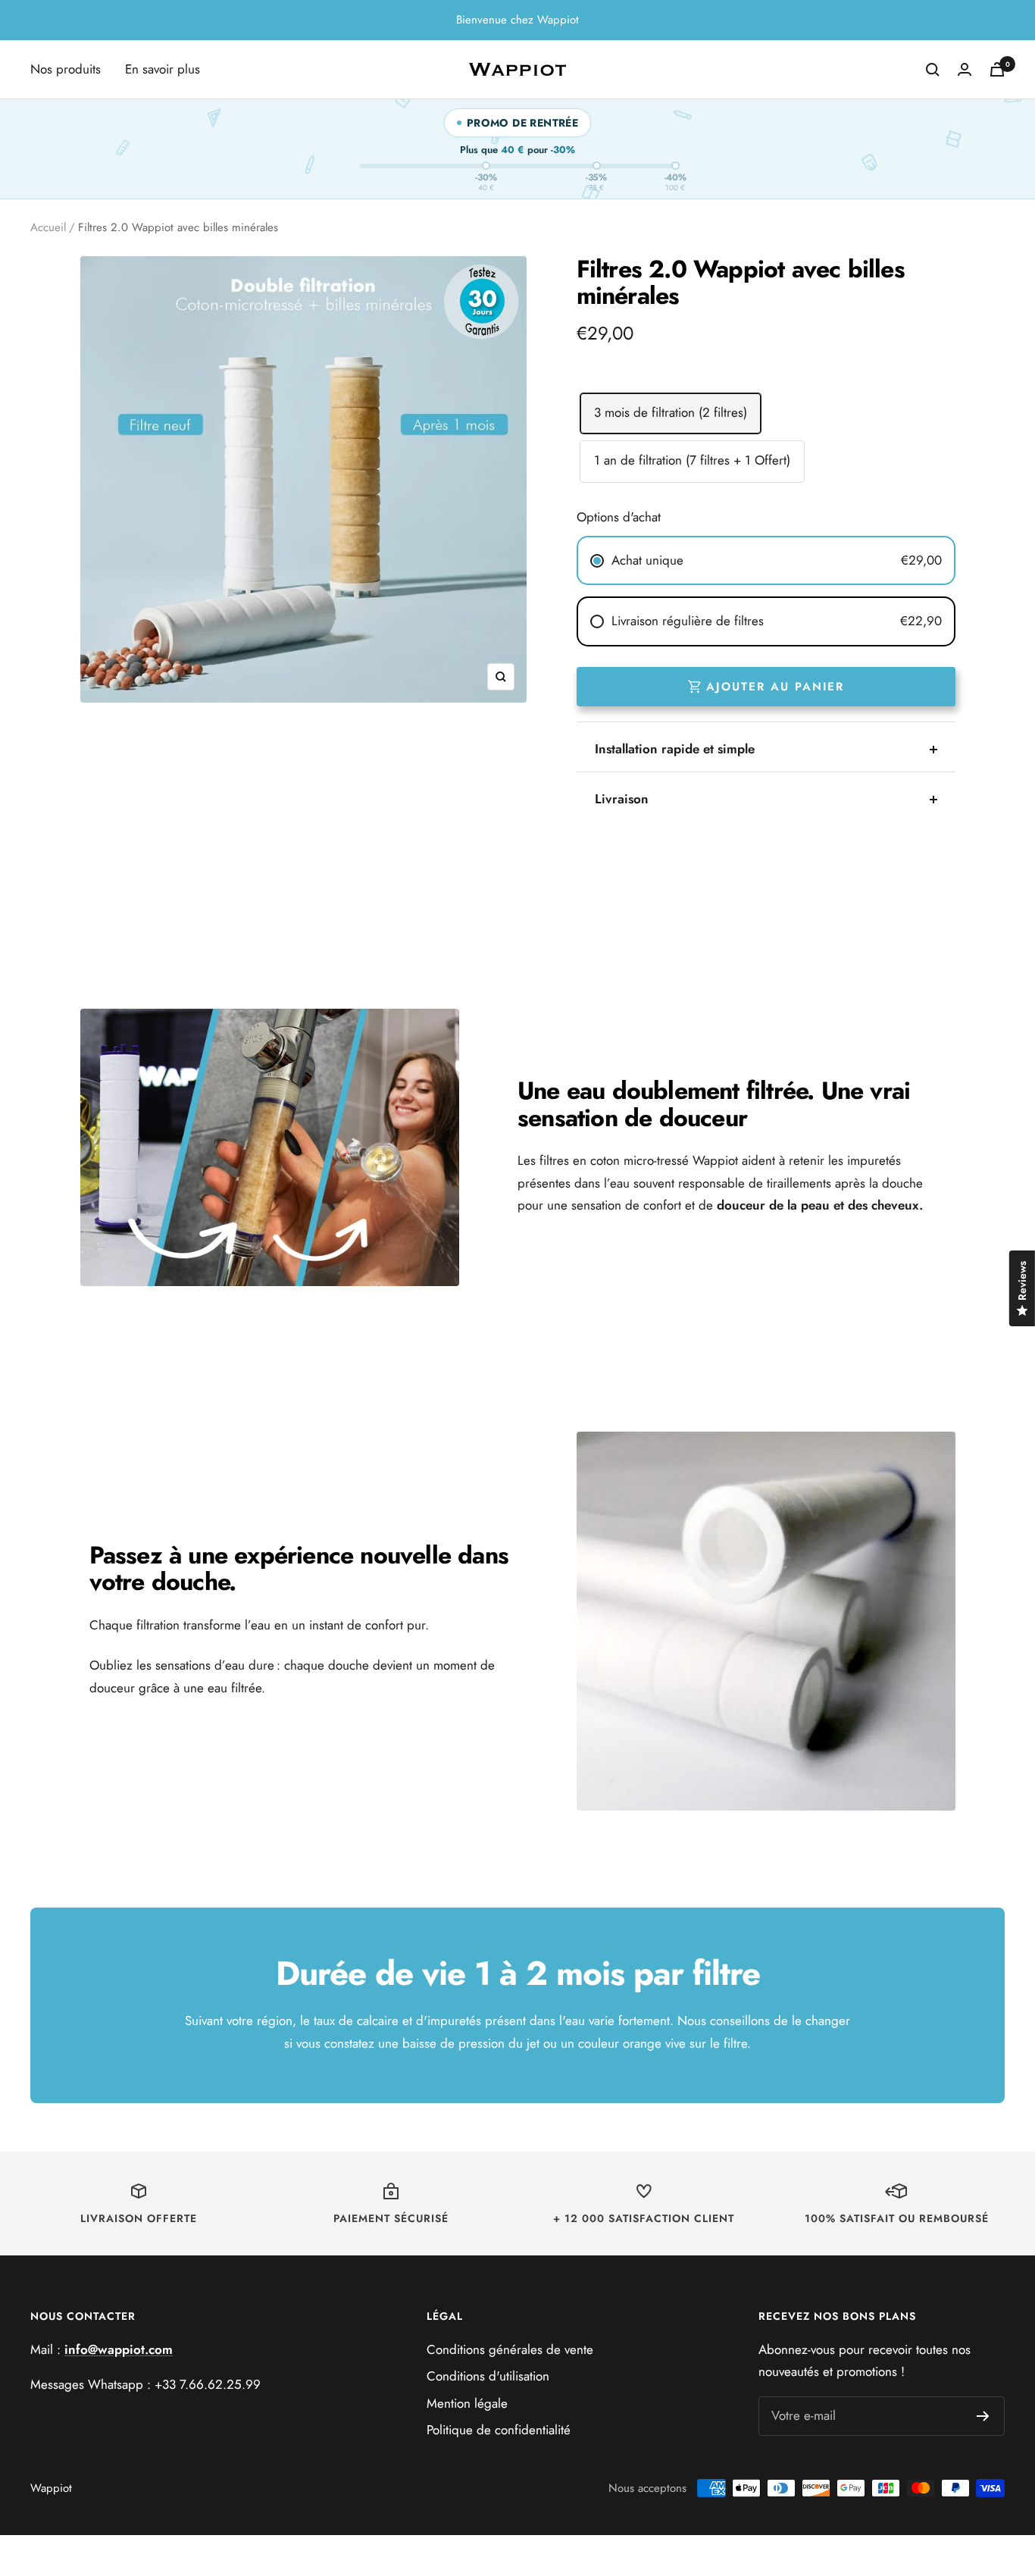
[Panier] (997, 69)
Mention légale (467, 2403)
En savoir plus (163, 69)
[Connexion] (965, 69)
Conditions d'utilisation (488, 2376)
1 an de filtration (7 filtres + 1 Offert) (692, 460)
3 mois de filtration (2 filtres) (671, 412)
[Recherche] (933, 70)
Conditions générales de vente (510, 2349)
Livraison (622, 799)
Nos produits (66, 69)
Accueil (48, 227)
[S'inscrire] (983, 2416)
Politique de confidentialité (499, 2430)
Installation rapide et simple (675, 749)
